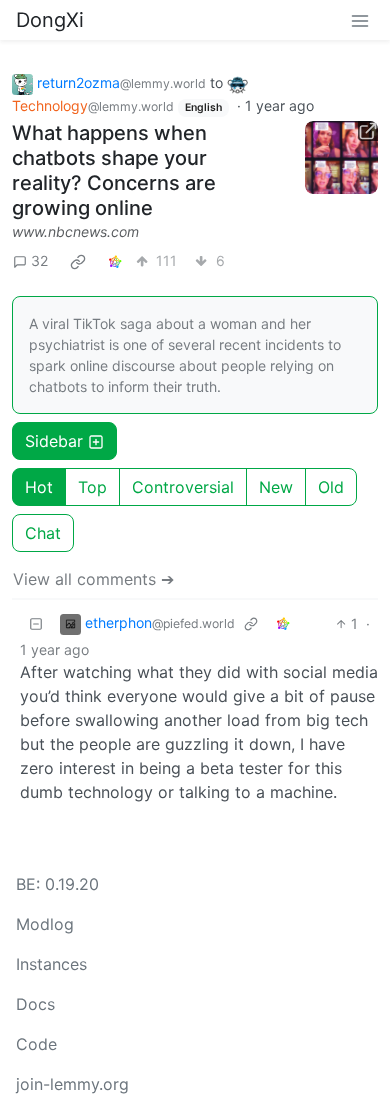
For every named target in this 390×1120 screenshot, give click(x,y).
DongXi (50, 20)
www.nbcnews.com (75, 231)
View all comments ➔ (93, 579)
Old (331, 487)
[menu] (360, 20)
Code (36, 1044)
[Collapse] (36, 623)
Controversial (183, 487)
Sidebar (54, 441)
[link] (78, 261)
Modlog (45, 924)
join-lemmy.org (72, 1084)
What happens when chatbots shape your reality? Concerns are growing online (114, 170)
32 (39, 260)
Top (92, 487)
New (276, 487)
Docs (35, 1004)
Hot (39, 487)
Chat (43, 533)
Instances (51, 964)
